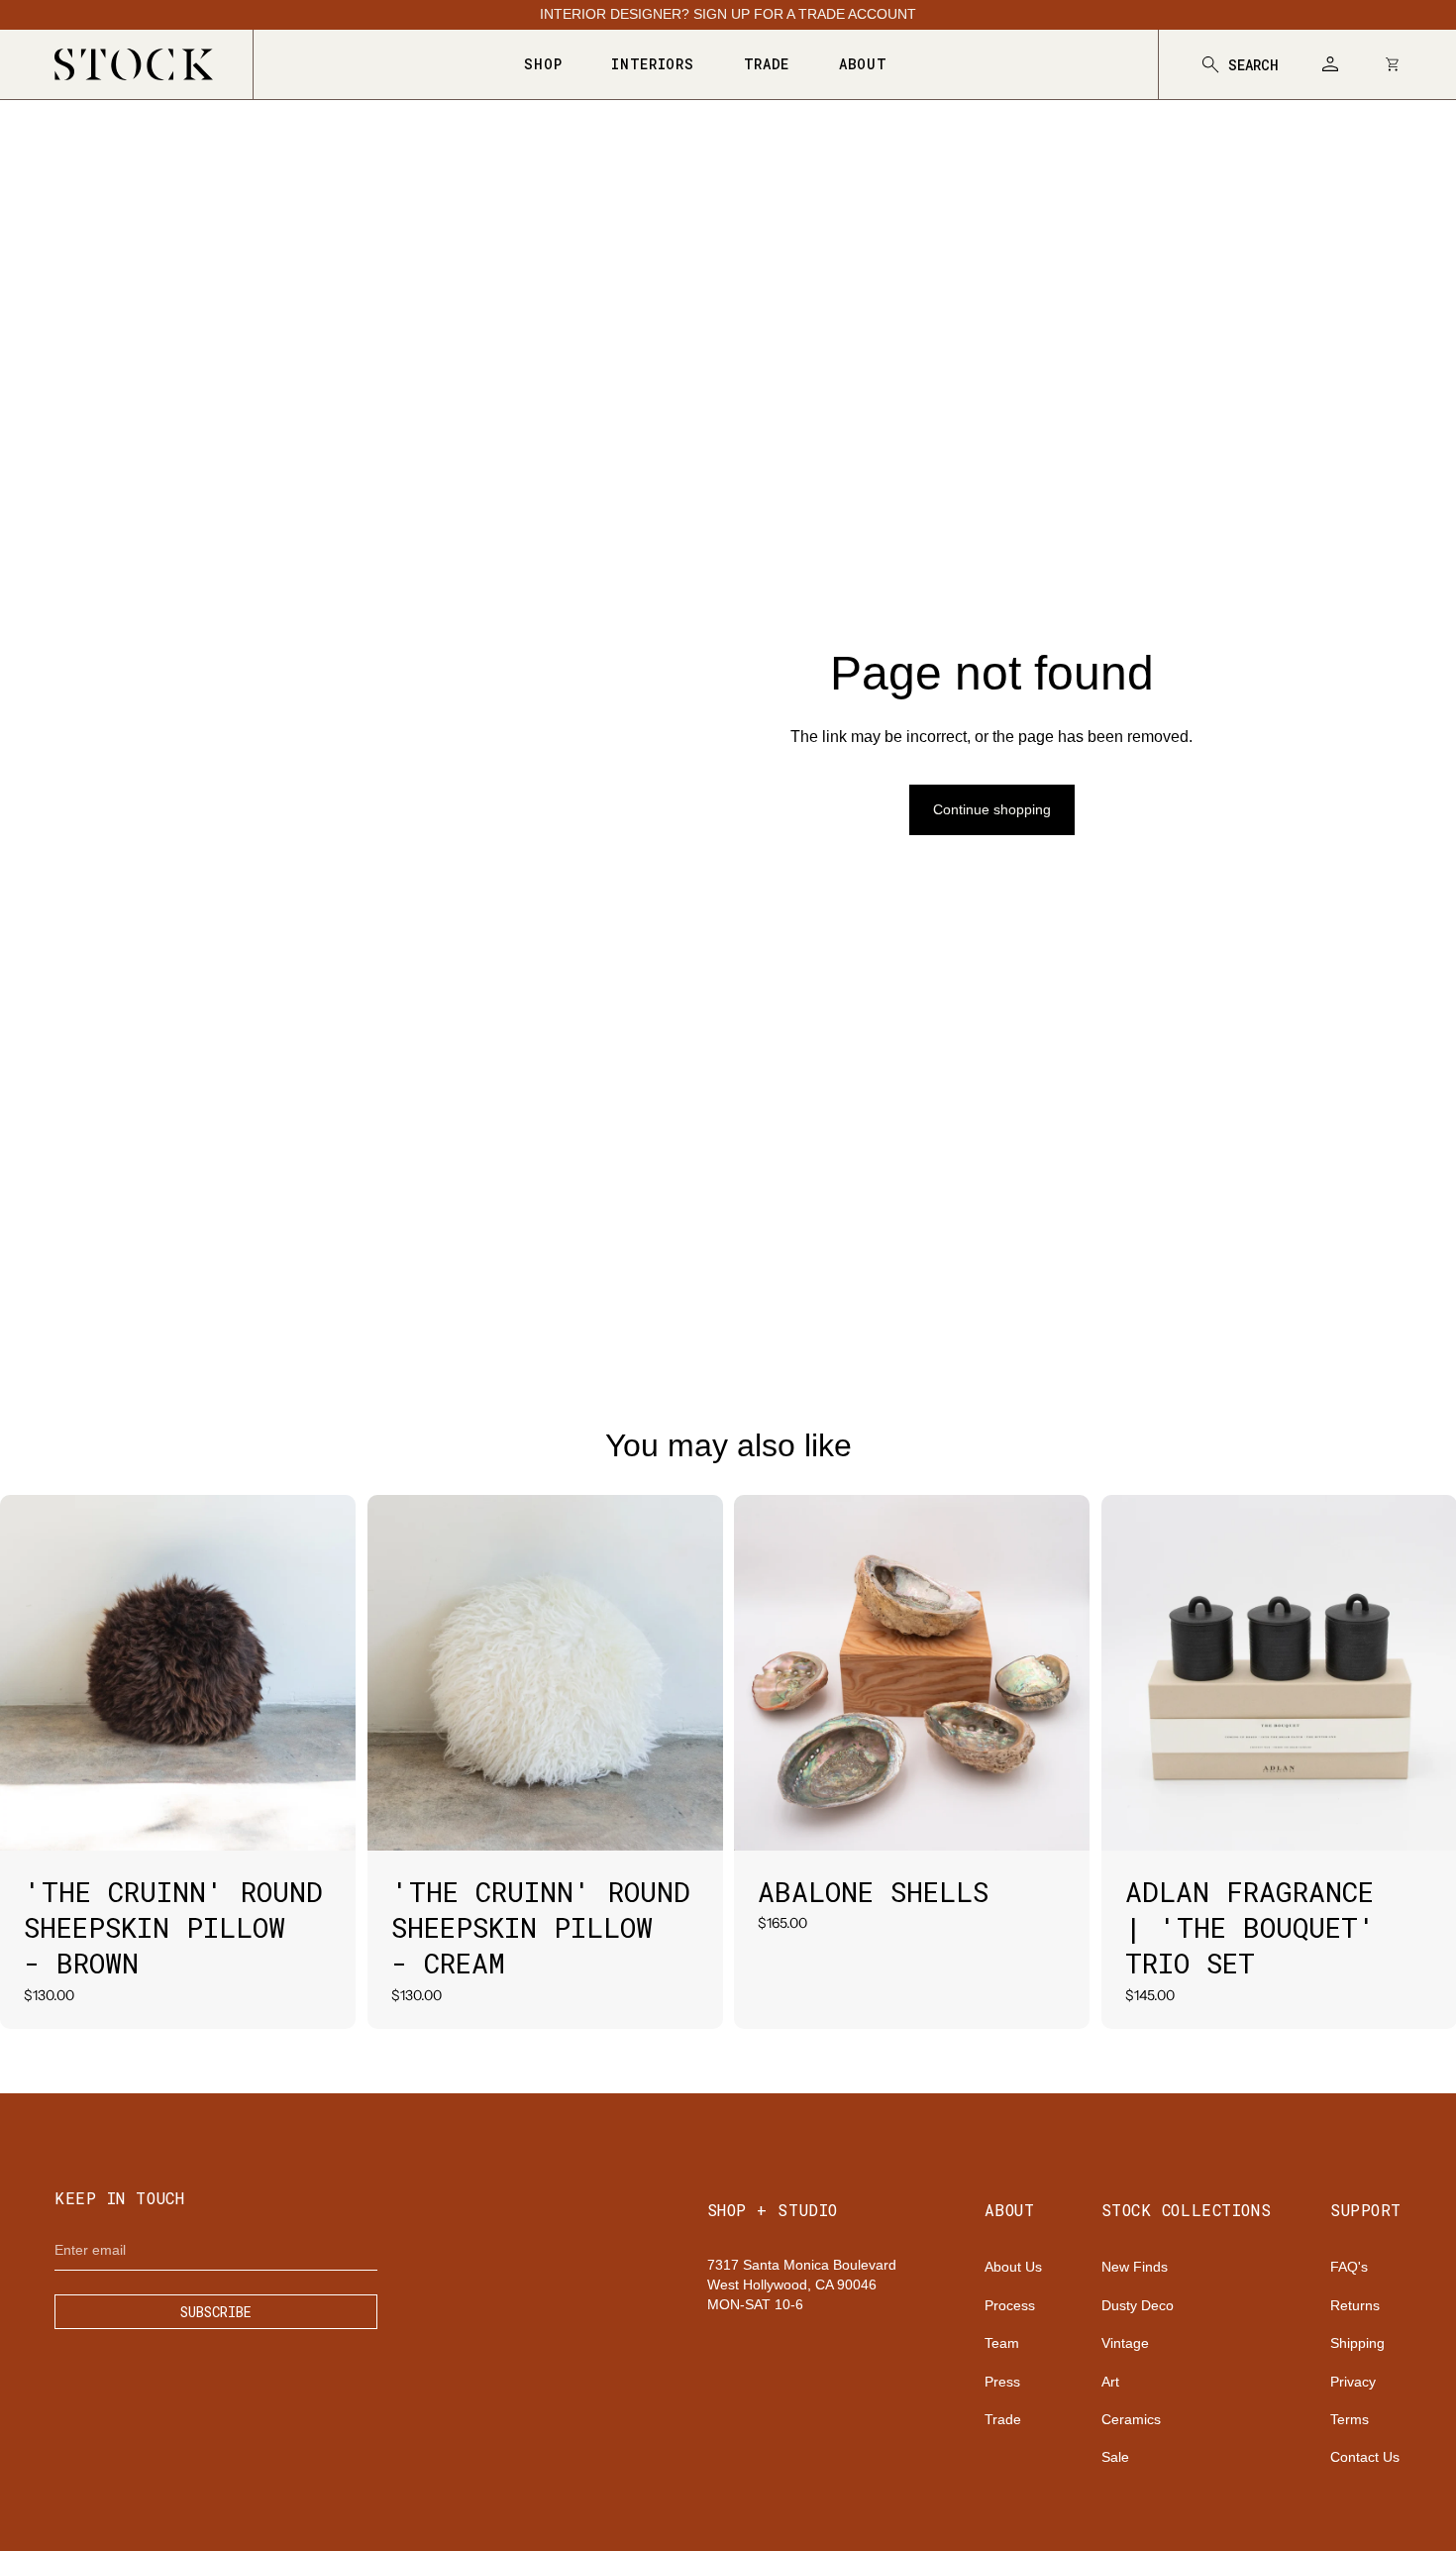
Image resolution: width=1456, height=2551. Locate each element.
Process (1010, 2305)
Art (1110, 2382)
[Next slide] (326, 1673)
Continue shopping (992, 809)
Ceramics (1131, 2419)
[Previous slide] (30, 1673)
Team (1002, 2343)
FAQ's (1349, 2267)
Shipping (1357, 2343)
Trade (1003, 2419)
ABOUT (863, 64)
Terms (1350, 2419)
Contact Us (1365, 2457)
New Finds (1135, 2267)
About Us (1013, 2267)
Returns (1355, 2305)
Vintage (1125, 2343)
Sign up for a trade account (805, 14)
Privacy (1353, 2382)
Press (1002, 2382)
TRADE (767, 64)
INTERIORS (652, 64)
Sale (1115, 2457)
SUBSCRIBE (216, 2312)
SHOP (543, 64)
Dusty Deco (1138, 2305)
